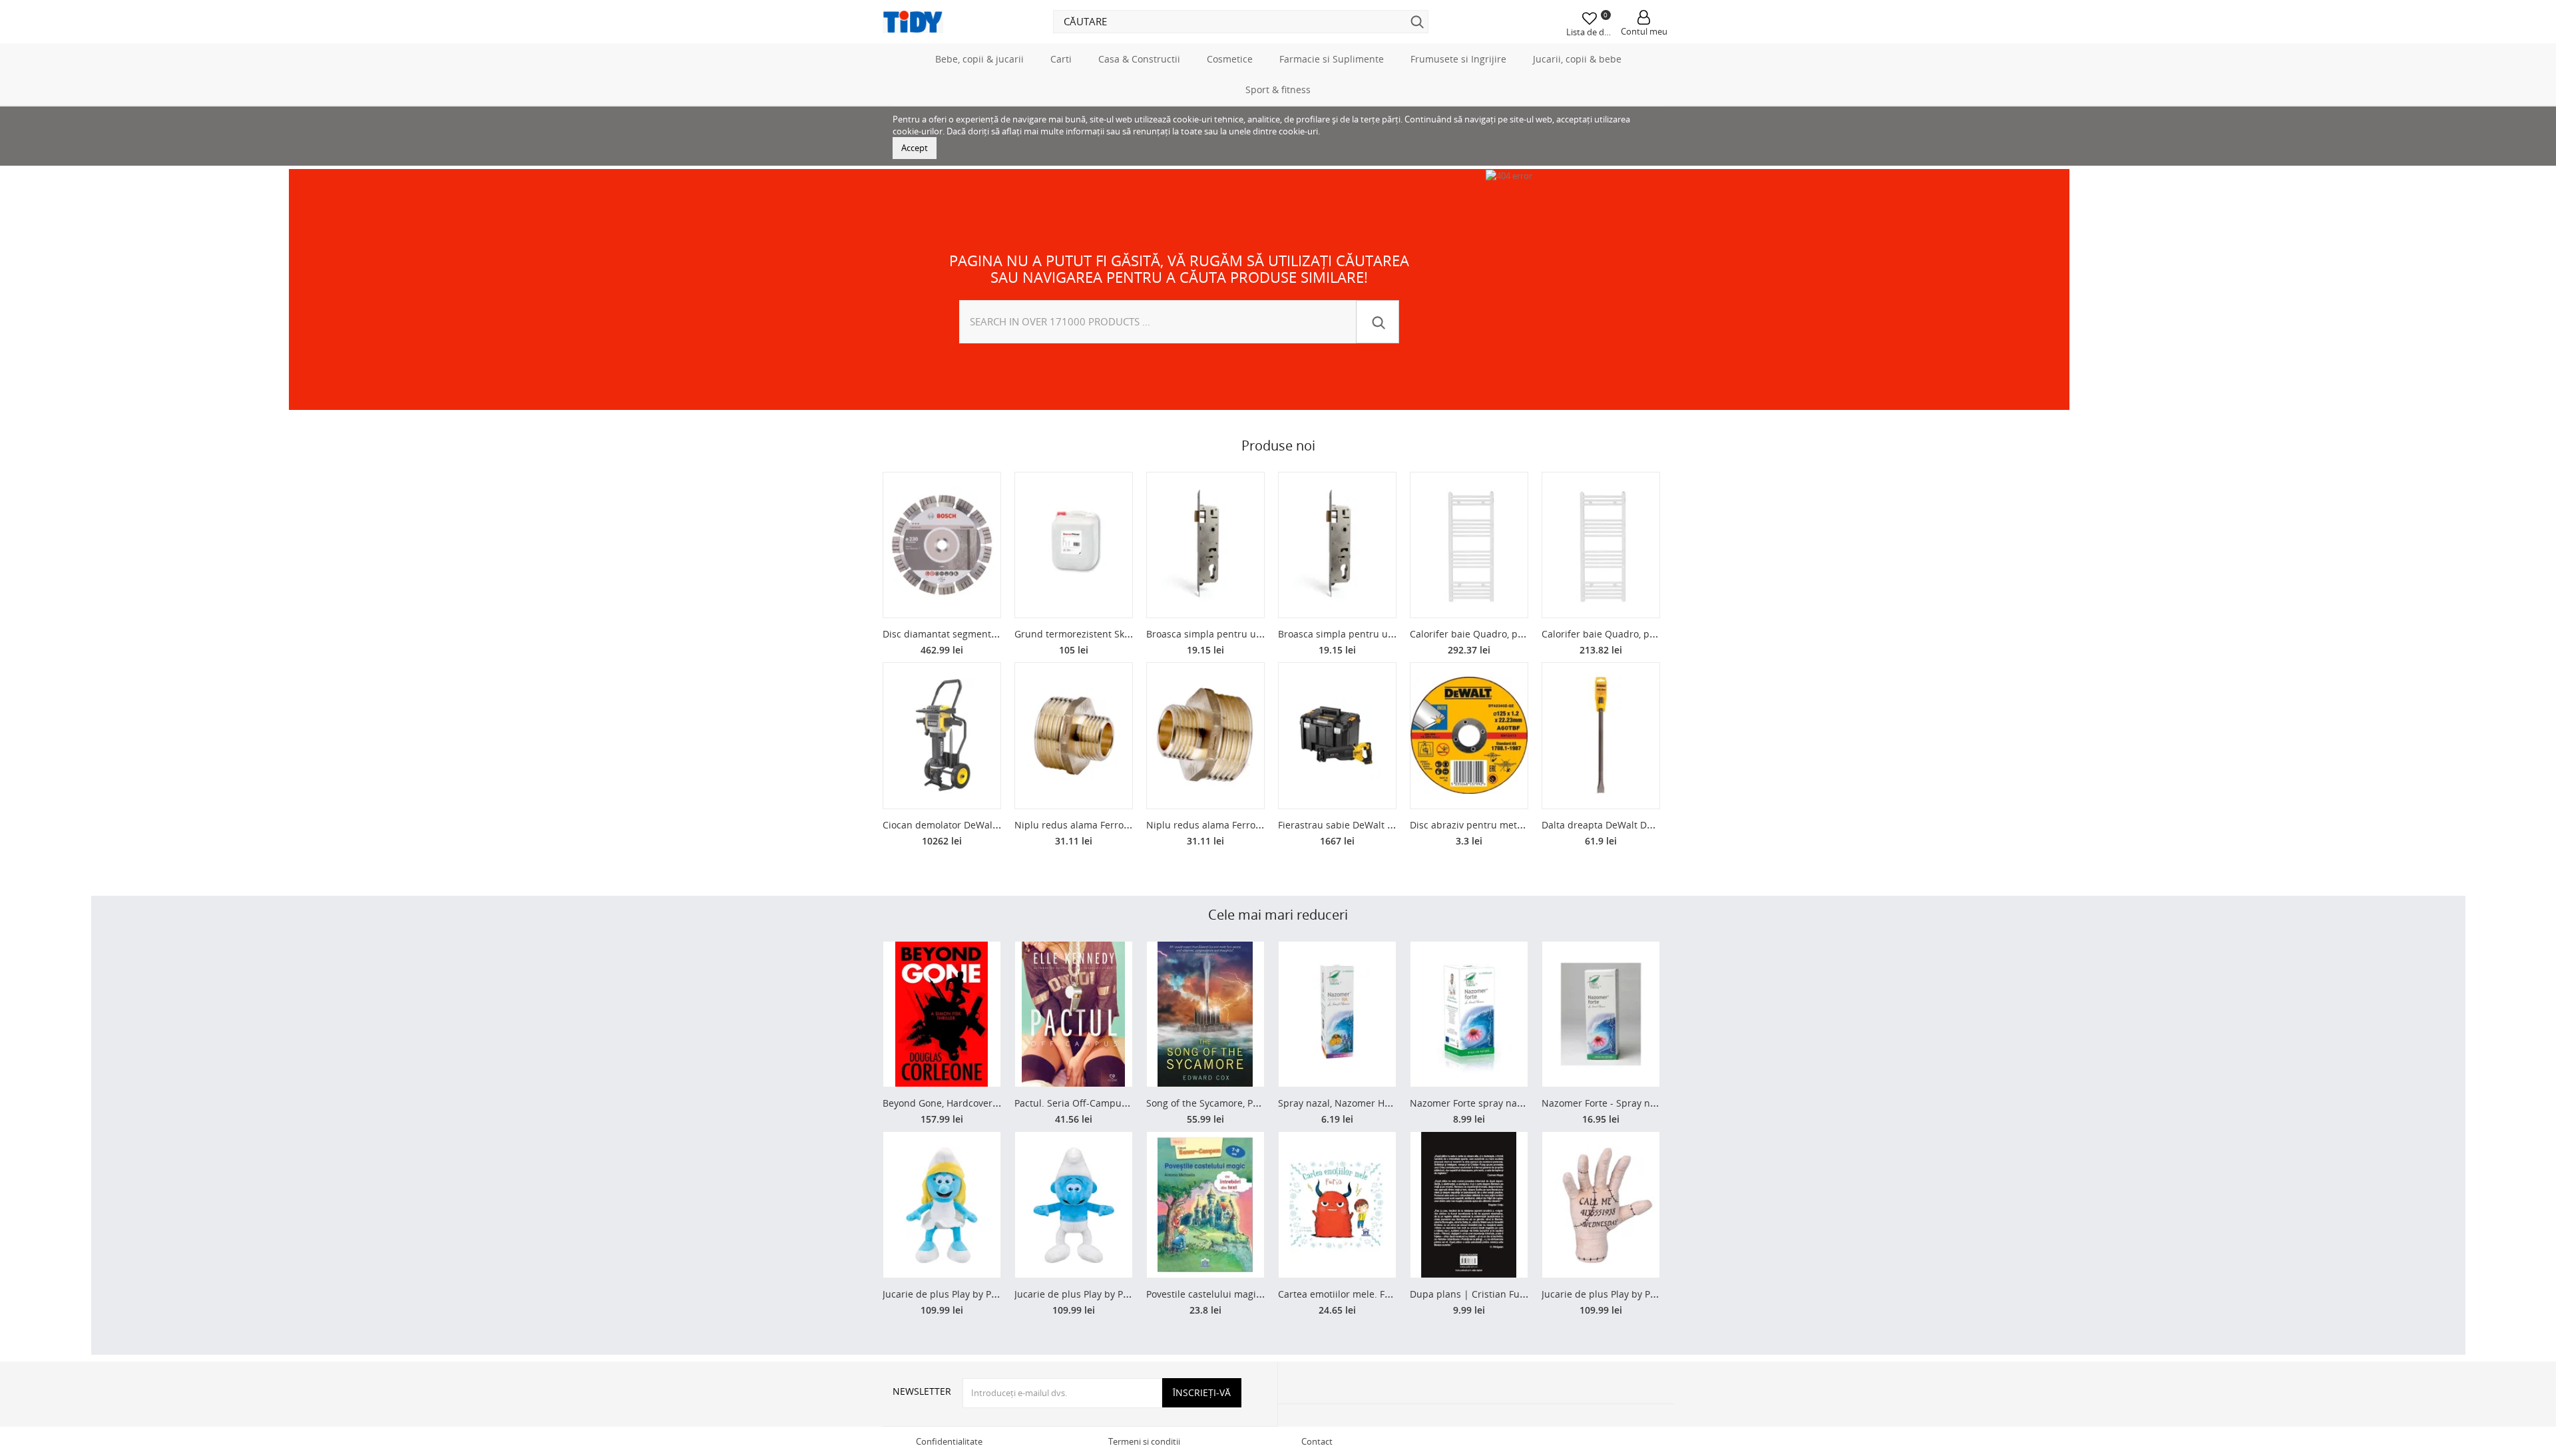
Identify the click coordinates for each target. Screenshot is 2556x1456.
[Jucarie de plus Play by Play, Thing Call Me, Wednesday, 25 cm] (1601, 1205)
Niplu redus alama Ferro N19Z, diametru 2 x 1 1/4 (1257, 825)
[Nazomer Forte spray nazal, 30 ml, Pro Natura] (1469, 1014)
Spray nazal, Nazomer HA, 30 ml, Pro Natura (1376, 1103)
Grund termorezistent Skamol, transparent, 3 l (1117, 634)
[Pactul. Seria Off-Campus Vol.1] (1074, 1014)
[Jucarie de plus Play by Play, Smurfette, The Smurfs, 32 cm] (942, 1205)
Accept (915, 148)
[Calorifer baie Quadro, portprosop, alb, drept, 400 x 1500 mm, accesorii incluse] (1601, 545)
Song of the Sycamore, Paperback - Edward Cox (1251, 1103)
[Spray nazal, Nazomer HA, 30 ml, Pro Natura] (1337, 1014)
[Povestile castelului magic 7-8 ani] (1205, 1205)
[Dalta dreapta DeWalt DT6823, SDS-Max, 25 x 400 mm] (1601, 736)
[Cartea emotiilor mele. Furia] (1337, 1205)
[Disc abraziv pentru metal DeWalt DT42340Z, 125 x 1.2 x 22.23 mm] (1469, 736)
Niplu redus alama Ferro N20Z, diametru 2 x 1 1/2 (1125, 825)
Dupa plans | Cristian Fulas (1471, 1294)
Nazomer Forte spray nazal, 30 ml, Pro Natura (1511, 1103)
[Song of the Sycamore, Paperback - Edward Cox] (1205, 1014)
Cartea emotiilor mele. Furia (1340, 1294)
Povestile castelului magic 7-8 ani (1220, 1294)
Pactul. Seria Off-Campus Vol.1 (1082, 1103)
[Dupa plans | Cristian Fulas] (1469, 1205)
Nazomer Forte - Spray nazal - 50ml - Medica (1641, 1103)
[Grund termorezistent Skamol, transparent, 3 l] (1074, 545)
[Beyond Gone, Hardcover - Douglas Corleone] (942, 1014)
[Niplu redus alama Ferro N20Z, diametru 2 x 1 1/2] (1074, 736)
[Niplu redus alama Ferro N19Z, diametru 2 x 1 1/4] (1205, 736)
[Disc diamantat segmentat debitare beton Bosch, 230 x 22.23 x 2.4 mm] (942, 545)
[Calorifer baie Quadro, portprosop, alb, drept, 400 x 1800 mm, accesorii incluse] (1469, 545)
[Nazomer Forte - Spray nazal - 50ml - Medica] (1601, 1014)
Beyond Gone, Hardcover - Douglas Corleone (981, 1103)
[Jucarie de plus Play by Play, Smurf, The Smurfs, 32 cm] (1074, 1205)
